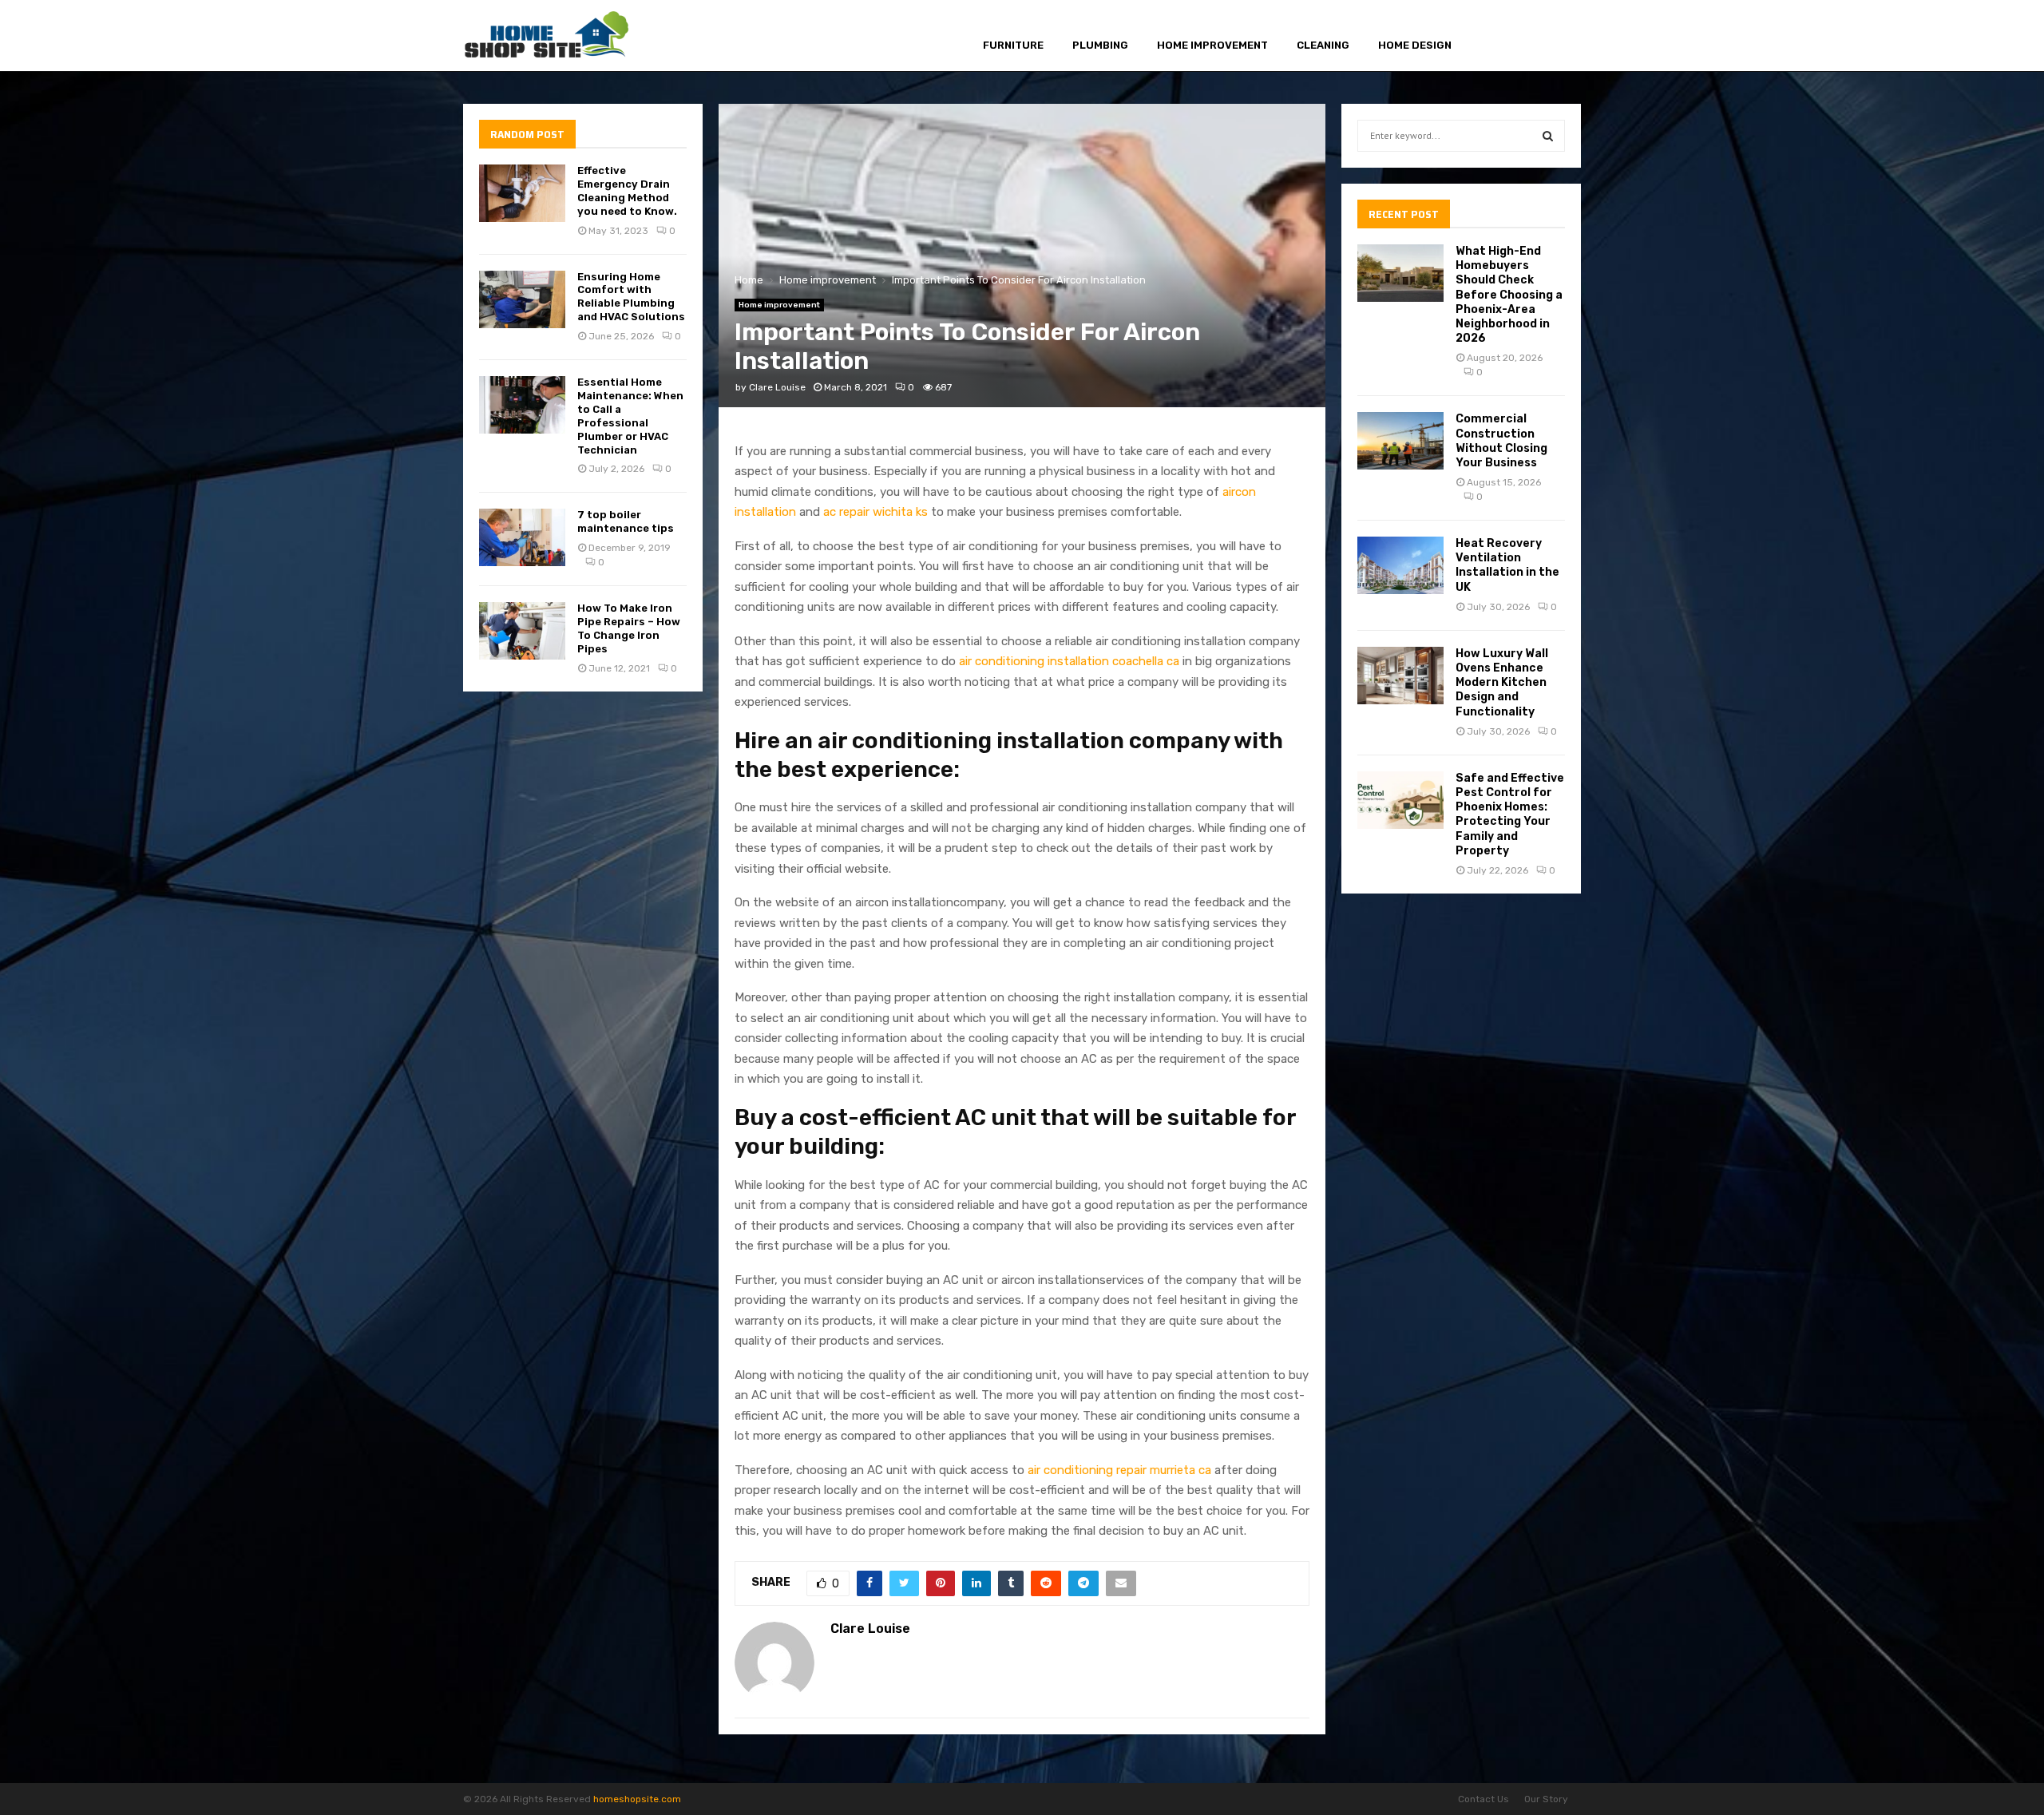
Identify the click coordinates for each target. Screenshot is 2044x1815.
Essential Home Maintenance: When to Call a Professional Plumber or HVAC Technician (630, 416)
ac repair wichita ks (875, 512)
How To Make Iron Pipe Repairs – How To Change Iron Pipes (629, 628)
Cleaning (1323, 45)
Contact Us (1483, 1799)
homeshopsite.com (637, 1799)
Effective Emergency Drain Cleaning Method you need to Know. (627, 191)
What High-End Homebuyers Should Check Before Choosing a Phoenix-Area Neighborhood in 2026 (1509, 295)
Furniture (1013, 45)
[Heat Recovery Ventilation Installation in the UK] (1400, 565)
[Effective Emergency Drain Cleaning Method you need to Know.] (522, 193)
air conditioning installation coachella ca (1069, 661)
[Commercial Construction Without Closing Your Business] (1400, 441)
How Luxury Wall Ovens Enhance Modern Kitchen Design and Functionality (1502, 683)
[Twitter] (1515, 36)
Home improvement (1212, 45)
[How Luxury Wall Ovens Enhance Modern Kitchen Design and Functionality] (1400, 676)
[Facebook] (1497, 36)
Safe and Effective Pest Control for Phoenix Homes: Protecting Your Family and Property (1510, 814)
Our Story (1546, 1799)
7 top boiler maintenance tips (626, 521)
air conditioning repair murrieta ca (1119, 1470)
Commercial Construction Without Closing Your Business (1501, 441)
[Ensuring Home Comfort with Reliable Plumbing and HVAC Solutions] (522, 299)
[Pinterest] (1533, 36)
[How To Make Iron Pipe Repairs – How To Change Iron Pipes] (522, 631)
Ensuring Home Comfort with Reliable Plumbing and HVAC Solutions (631, 297)
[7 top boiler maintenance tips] (522, 537)
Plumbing (1100, 45)
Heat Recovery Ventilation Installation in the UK (1507, 565)
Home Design (1415, 45)
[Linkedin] (1552, 36)
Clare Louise (777, 387)
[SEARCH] (1548, 136)
